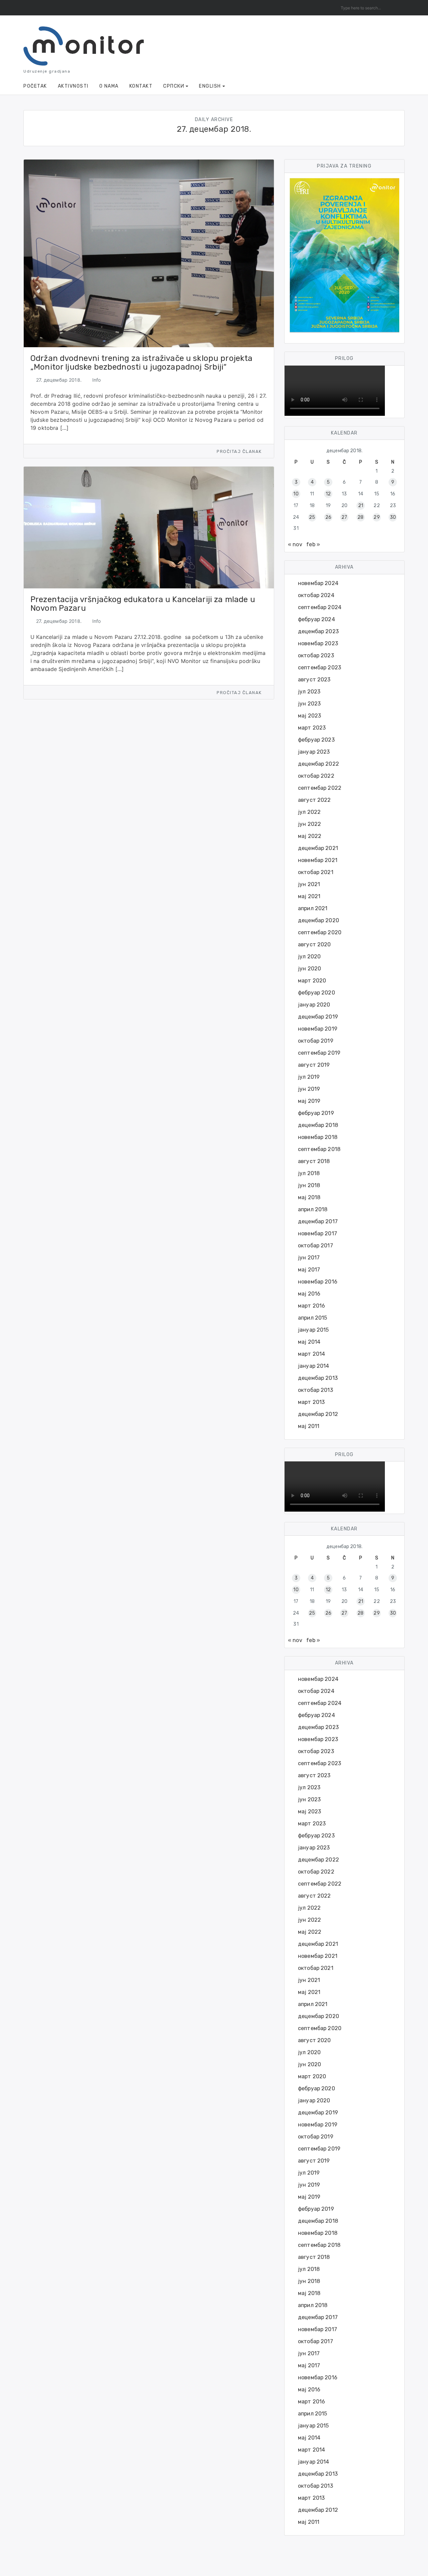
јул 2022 (309, 812)
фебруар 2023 (316, 740)
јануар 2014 (314, 1366)
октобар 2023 (316, 655)
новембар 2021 (318, 860)
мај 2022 (310, 836)
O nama (109, 86)
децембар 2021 (318, 848)
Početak (35, 86)
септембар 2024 (320, 607)
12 (328, 494)
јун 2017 (309, 1258)
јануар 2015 (313, 1330)
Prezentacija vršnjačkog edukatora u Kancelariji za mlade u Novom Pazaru (143, 604)
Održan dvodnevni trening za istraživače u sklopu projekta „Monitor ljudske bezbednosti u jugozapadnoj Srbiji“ (142, 363)
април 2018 (313, 1209)
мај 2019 (309, 1101)
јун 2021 (309, 884)
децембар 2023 (318, 631)
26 (328, 517)
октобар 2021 (316, 872)
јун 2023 (309, 704)
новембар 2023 (318, 643)
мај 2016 (309, 1294)
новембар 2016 (318, 1282)
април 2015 (313, 1318)
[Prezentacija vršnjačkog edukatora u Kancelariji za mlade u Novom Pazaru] (149, 527)
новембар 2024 (318, 583)
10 (296, 494)
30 (393, 517)
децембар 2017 (318, 1221)
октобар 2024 (316, 595)
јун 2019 (309, 1089)
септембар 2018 (319, 1149)
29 (377, 517)
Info (97, 380)
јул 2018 (309, 1173)
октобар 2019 (316, 1041)
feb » (313, 544)
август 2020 (314, 944)
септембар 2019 (319, 1053)
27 (344, 517)
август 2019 (314, 1065)
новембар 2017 (317, 1233)
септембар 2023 (319, 667)
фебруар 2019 (316, 1113)
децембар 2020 (318, 920)
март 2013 (311, 1402)
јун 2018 (309, 1185)
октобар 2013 (315, 1390)
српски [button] (174, 86)
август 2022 (314, 800)
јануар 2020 (314, 1005)
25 (312, 517)
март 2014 (311, 1354)
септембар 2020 (320, 932)
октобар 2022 (316, 776)
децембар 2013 (318, 1378)
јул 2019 (309, 1077)
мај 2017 (309, 1270)
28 (360, 517)
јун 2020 (309, 969)
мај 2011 (309, 1426)
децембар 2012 (318, 1414)
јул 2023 (309, 692)
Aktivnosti (73, 86)
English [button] (210, 86)
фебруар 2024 (316, 619)
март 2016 (311, 1306)
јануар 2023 (314, 752)
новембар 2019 (318, 1029)
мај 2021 (309, 896)
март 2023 (312, 728)
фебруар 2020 (316, 993)
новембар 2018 (318, 1137)
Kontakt (141, 86)
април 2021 (313, 908)
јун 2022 (309, 824)
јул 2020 (309, 957)
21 (361, 506)
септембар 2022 (320, 788)
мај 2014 (309, 1342)
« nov (295, 544)
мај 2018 (309, 1197)
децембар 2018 (318, 1125)
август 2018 (314, 1161)
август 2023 (314, 680)
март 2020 (312, 981)
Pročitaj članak (240, 451)
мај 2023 (309, 716)
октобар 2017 (315, 1246)
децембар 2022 (318, 764)
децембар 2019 (318, 1017)
